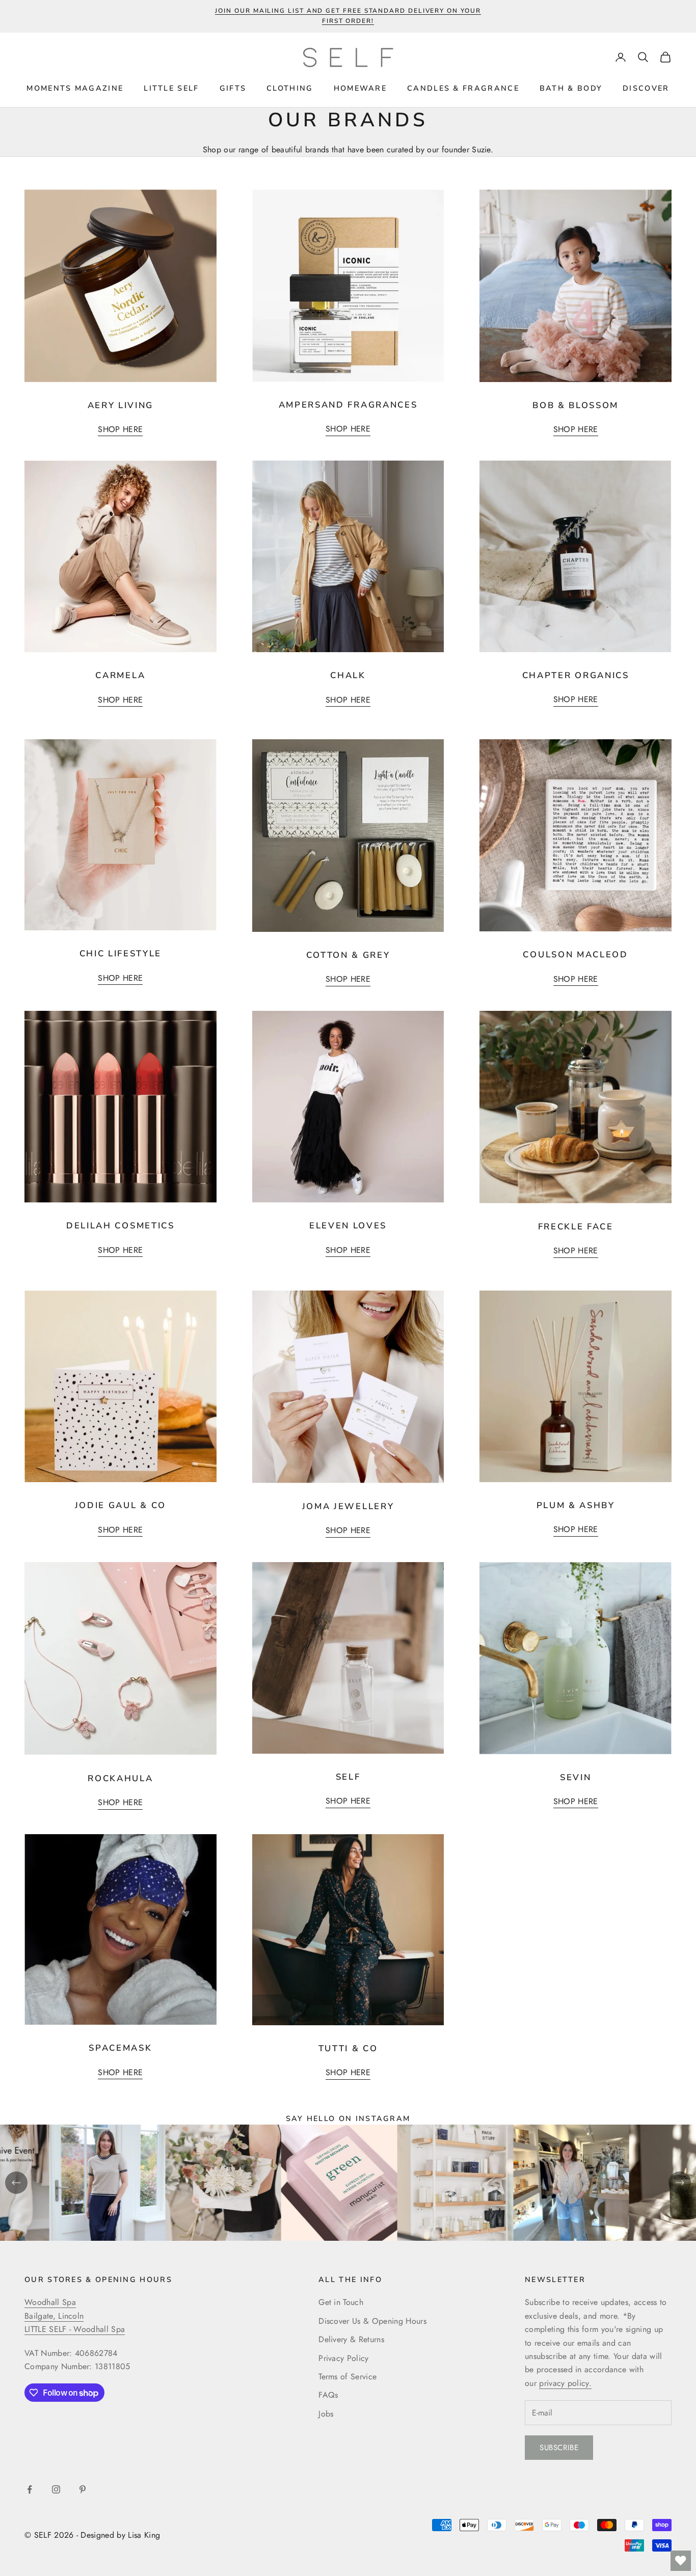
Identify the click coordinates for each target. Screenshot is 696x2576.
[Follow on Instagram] (56, 2489)
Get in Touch (341, 2302)
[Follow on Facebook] (30, 2489)
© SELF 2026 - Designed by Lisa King (92, 2535)
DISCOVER (646, 88)
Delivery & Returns (351, 2339)
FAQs (328, 2395)
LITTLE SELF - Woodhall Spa (75, 2329)
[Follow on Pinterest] (83, 2489)
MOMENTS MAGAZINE (75, 88)
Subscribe (559, 2448)
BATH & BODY (571, 88)
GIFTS (233, 88)
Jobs (326, 2414)
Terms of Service (347, 2377)
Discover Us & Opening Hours (372, 2321)
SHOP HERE (120, 429)
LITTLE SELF (171, 88)
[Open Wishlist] (681, 2561)
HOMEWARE (360, 88)
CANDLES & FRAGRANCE (463, 88)
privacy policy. (565, 2383)
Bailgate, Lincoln (54, 2316)
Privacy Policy (343, 2358)
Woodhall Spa (50, 2302)
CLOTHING (290, 88)
